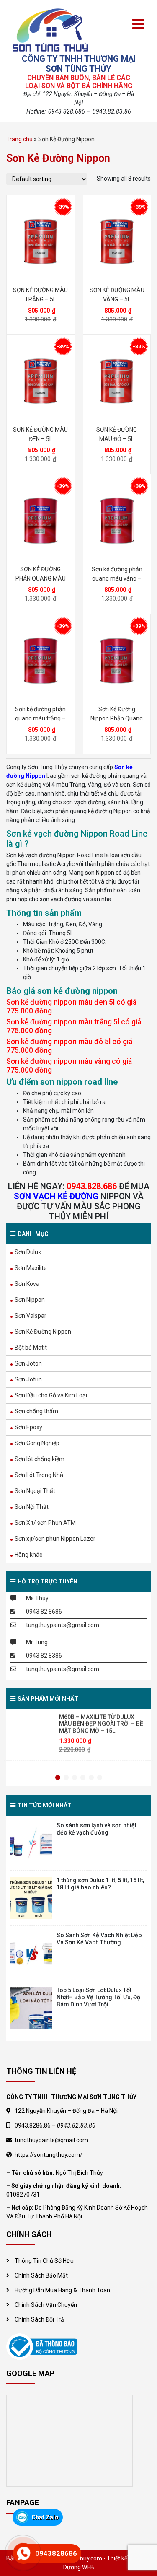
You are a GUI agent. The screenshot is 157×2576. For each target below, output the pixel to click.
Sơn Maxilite (31, 1268)
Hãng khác (28, 1555)
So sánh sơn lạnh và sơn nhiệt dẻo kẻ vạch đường (97, 1829)
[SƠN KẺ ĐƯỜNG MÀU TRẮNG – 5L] (41, 241)
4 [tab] (83, 1778)
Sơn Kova (27, 1284)
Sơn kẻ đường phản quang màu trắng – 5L (40, 714)
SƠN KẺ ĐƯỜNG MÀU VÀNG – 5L (117, 294)
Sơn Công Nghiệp (37, 1443)
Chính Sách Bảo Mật (41, 2275)
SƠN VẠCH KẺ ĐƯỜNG (56, 1196)
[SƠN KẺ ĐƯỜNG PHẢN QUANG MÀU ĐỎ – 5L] (41, 521)
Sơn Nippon (30, 1300)
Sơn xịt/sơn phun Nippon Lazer (55, 1539)
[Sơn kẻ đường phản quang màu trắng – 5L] (41, 661)
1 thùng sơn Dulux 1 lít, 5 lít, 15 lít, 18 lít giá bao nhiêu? (100, 1884)
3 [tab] (75, 1778)
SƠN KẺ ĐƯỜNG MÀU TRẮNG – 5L (40, 294)
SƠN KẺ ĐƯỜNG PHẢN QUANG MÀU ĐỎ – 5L (41, 574)
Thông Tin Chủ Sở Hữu (44, 2261)
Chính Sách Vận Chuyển (46, 2305)
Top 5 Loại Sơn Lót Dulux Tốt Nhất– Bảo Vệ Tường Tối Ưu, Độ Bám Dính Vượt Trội (98, 1997)
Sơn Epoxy (28, 1427)
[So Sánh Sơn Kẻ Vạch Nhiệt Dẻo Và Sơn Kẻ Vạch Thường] (31, 1953)
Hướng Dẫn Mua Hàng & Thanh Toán (62, 2290)
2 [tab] (66, 1778)
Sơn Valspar (31, 1316)
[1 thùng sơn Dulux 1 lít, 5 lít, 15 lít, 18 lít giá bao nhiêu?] (31, 1898)
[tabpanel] (78, 1738)
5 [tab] (91, 1778)
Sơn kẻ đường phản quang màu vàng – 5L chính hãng (117, 574)
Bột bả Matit (31, 1348)
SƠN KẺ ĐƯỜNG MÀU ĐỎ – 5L (117, 434)
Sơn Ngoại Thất (35, 1491)
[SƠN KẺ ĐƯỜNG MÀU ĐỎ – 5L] (117, 381)
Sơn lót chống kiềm (40, 1459)
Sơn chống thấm (36, 1411)
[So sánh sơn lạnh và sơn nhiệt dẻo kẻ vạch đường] (31, 1843)
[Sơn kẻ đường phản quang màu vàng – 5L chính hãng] (117, 521)
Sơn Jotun (28, 1379)
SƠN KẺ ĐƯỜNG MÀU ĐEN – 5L (40, 434)
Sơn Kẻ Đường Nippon (43, 1332)
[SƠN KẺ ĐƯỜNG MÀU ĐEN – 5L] (41, 381)
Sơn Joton (28, 1363)
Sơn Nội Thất (32, 1507)
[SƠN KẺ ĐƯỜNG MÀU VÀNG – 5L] (117, 241)
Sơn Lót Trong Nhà (39, 1475)
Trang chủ (19, 139)
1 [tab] (58, 1778)
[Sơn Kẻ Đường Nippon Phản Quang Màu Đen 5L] (117, 661)
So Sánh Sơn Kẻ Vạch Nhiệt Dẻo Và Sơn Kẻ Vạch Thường (99, 1939)
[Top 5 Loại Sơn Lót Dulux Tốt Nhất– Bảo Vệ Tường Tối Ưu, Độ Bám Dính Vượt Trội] (31, 2008)
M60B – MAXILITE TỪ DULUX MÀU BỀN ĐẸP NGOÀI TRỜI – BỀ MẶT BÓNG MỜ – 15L (101, 1726)
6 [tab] (100, 1778)
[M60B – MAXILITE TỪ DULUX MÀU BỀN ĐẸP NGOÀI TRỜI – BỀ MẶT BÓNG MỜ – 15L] (32, 1734)
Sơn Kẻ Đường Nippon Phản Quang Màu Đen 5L (117, 714)
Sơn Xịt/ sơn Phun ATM (45, 1523)
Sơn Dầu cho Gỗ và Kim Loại (51, 1395)
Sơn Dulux (28, 1252)
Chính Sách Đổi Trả (39, 2319)
